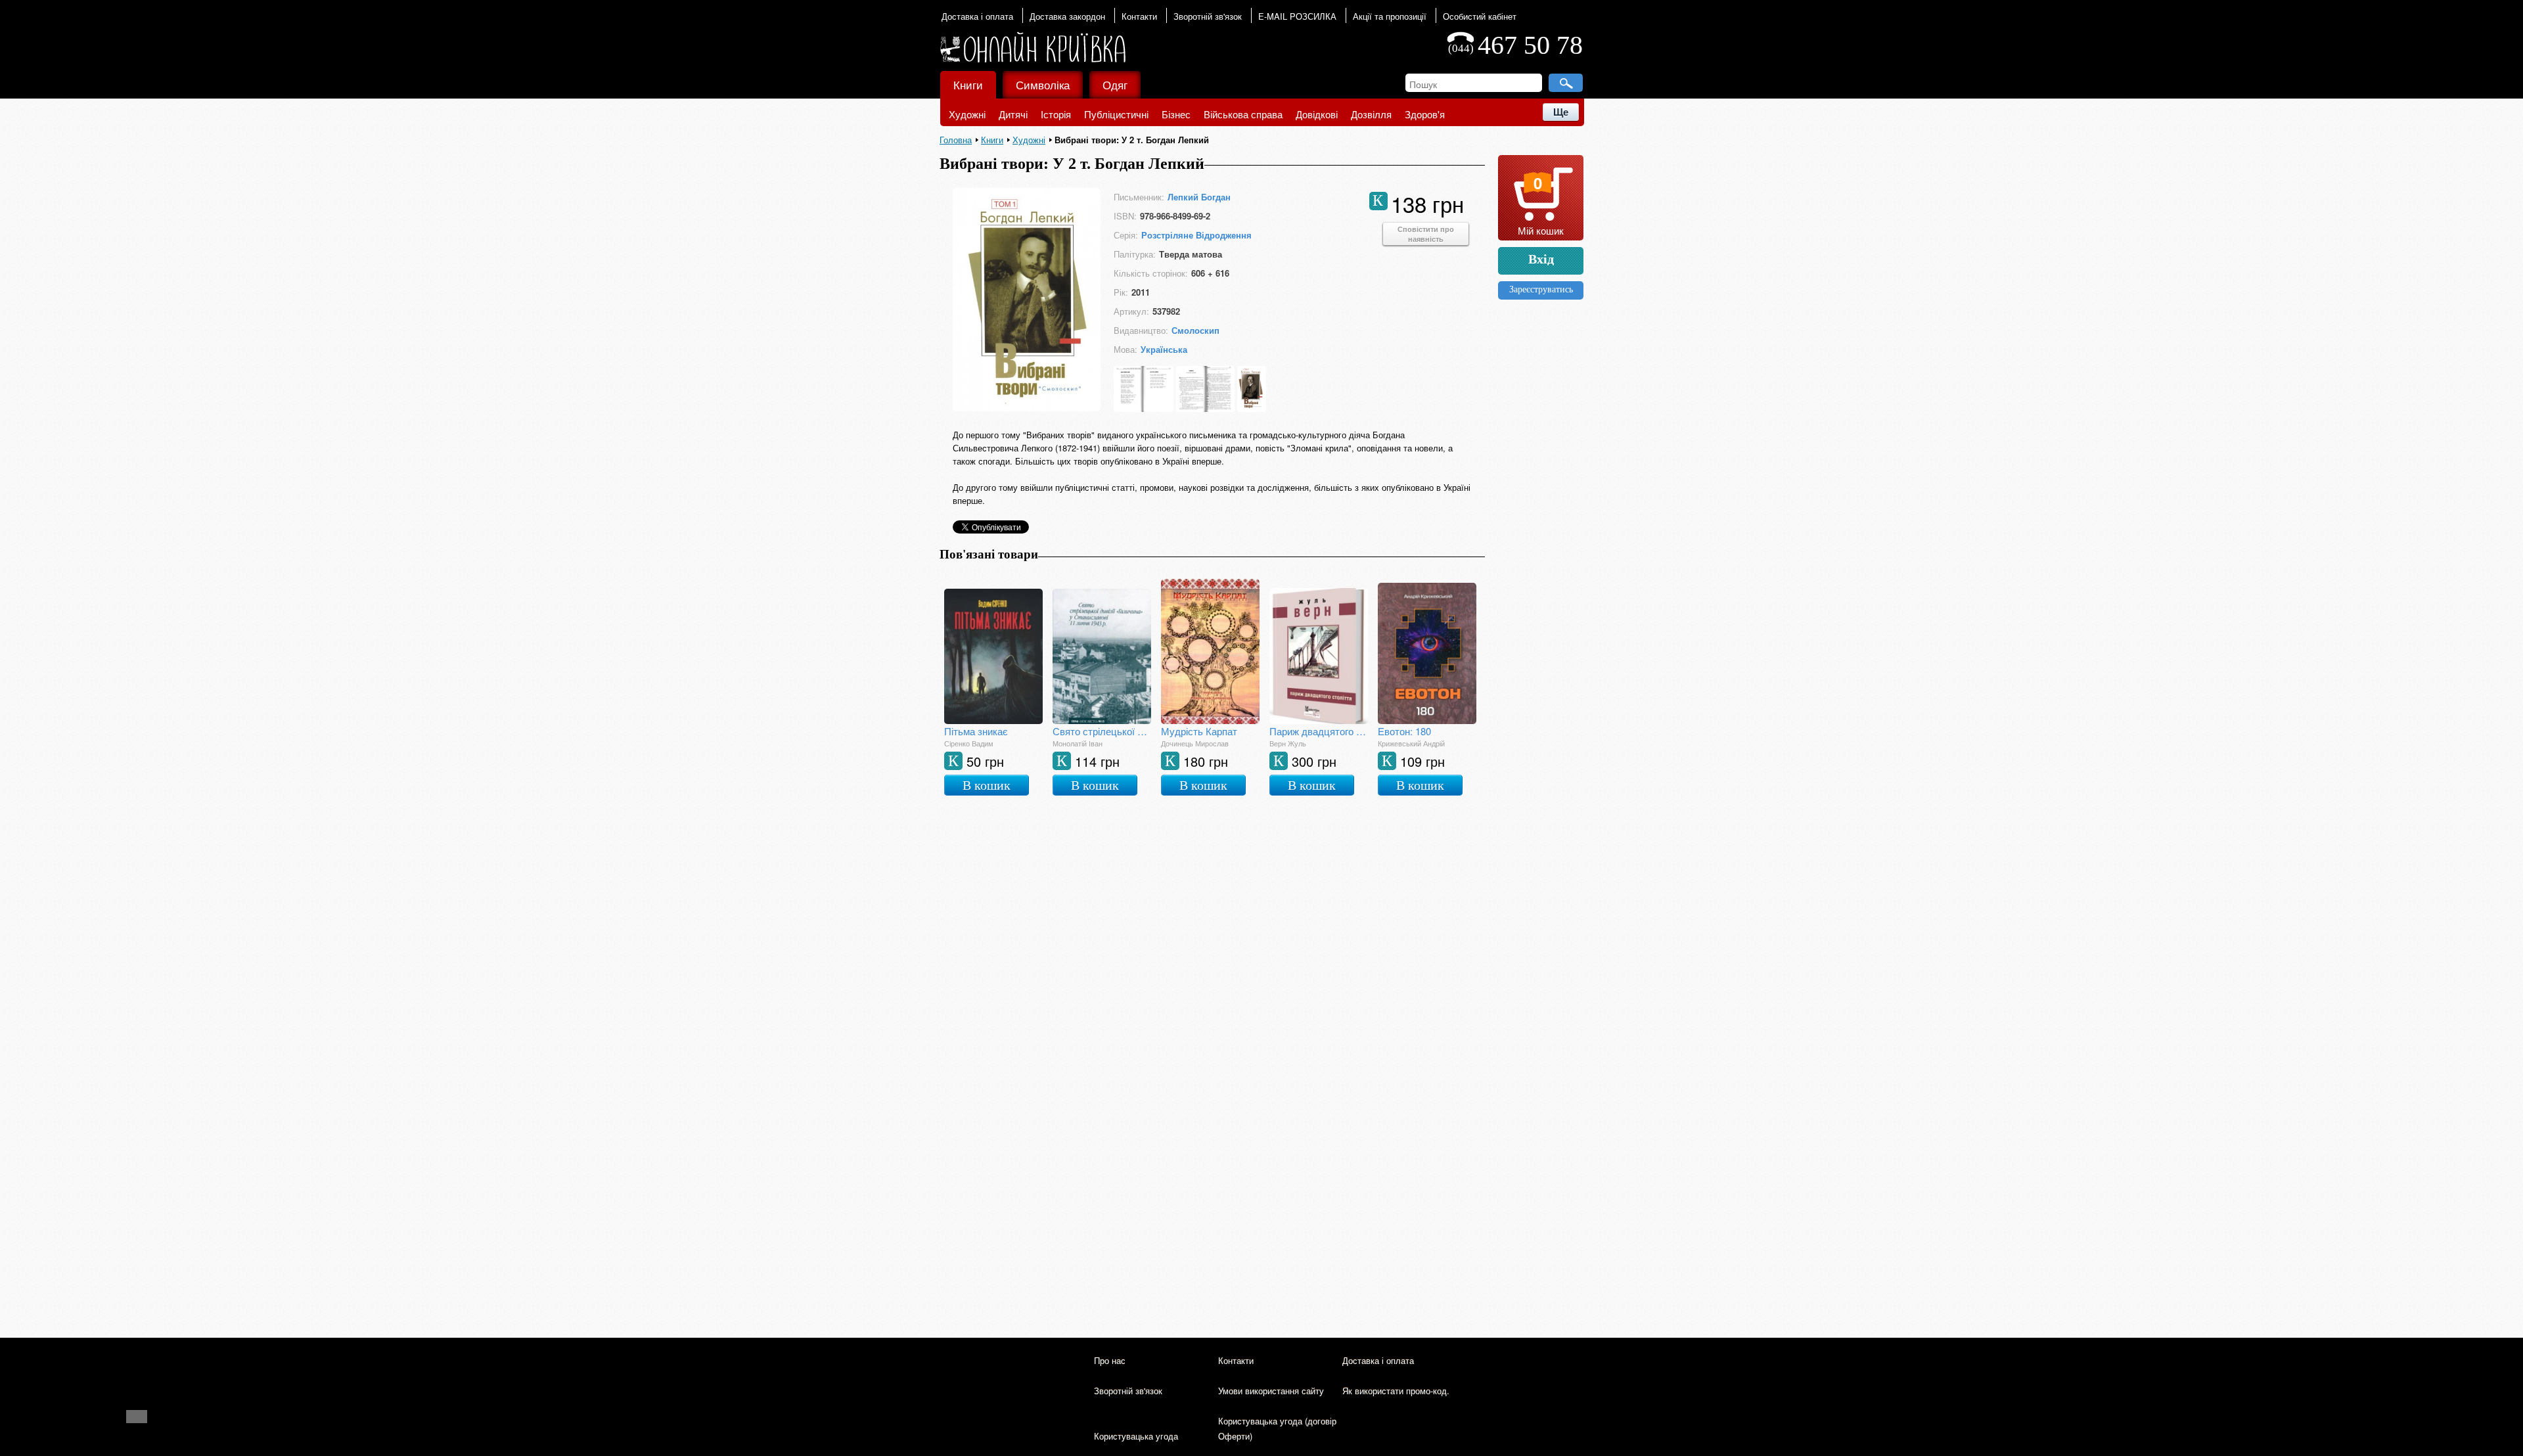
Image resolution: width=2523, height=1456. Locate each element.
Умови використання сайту (1271, 1391)
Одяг (1115, 84)
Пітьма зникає (976, 731)
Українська (1164, 349)
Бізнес (1176, 114)
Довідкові (1317, 114)
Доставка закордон (1067, 16)
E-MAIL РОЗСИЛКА (1297, 16)
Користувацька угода (1136, 1436)
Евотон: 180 (1404, 731)
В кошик (987, 785)
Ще (1561, 112)
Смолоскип (1195, 330)
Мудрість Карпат (1199, 731)
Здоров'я (1425, 114)
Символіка (1043, 84)
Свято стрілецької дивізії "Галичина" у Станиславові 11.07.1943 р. (1102, 731)
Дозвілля (1371, 114)
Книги (968, 84)
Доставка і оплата (977, 16)
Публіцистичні (1116, 114)
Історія (1056, 114)
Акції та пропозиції (1390, 16)
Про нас (1110, 1360)
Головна (956, 140)
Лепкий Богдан (1199, 197)
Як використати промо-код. (1396, 1391)
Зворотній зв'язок (1208, 16)
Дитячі (1013, 114)
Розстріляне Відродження (1196, 235)
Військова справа (1243, 114)
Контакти (1139, 16)
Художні (967, 114)
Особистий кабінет (1480, 16)
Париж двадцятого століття (1319, 731)
